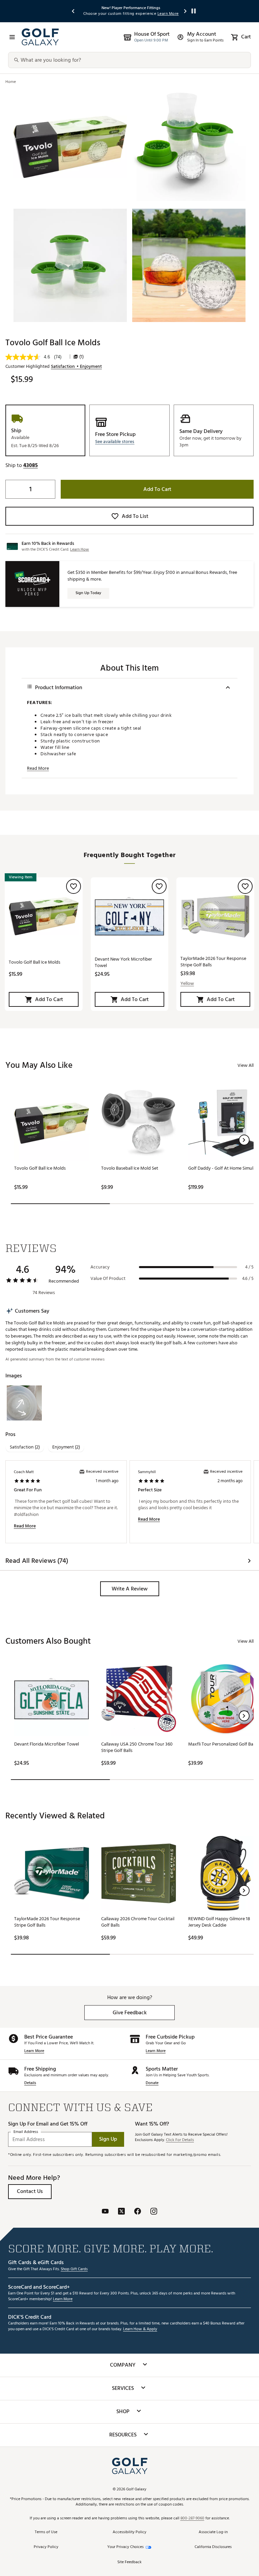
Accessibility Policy (129, 2532)
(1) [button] (81, 357)
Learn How (80, 549)
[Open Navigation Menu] (12, 37)
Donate (152, 2083)
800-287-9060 (192, 2519)
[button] (115, 442)
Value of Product (108, 1279)
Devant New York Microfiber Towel (123, 962)
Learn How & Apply (140, 2329)
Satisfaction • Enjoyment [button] (76, 367)
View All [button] (246, 1065)
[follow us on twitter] (121, 2212)
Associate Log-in (213, 2532)
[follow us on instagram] (154, 2212)
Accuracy (100, 1267)
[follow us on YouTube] (105, 2212)
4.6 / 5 (248, 1279)
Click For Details (180, 2140)
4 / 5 (249, 1267)
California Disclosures (213, 2547)
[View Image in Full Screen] (70, 147)
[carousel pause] (194, 11)
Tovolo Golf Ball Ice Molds (35, 962)
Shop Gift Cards (74, 2269)
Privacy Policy (46, 2547)
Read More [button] (38, 768)
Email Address (26, 2132)
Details (30, 2083)
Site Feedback (129, 2562)
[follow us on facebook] (138, 2212)
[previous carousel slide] (74, 11)
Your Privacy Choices (125, 2547)
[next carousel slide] (185, 11)
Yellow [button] (187, 984)
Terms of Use (46, 2532)
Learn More (34, 2051)
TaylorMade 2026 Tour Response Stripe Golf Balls (213, 962)
